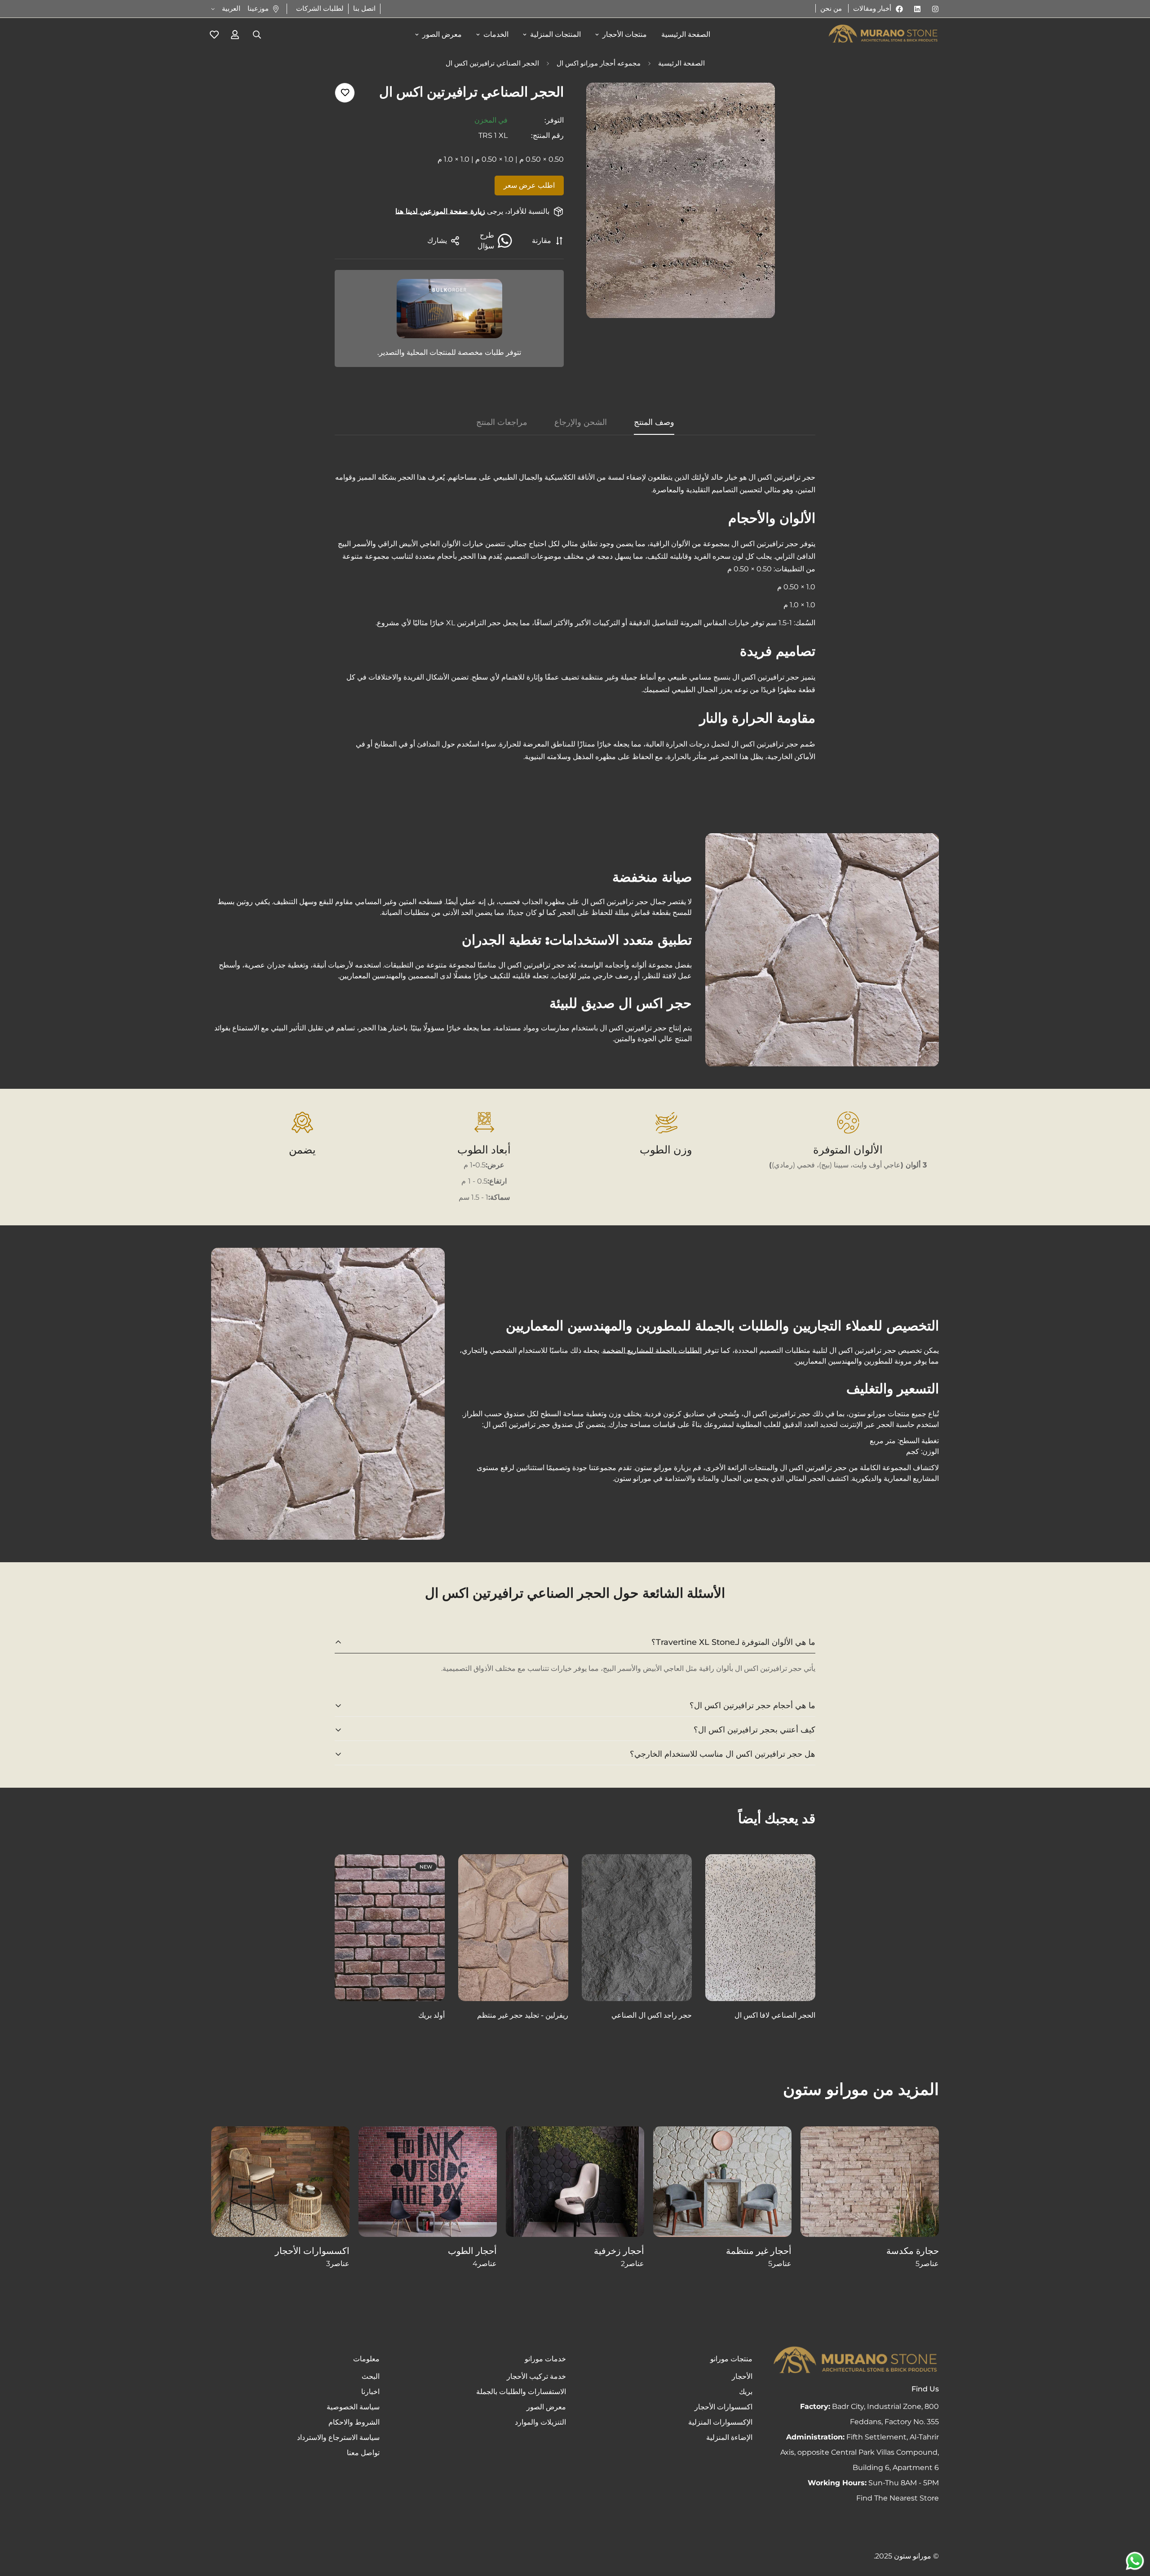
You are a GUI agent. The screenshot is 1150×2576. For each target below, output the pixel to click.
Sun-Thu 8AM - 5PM (873, 2483)
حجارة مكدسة (913, 2251)
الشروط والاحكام (354, 2422)
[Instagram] (935, 9)
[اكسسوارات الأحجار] (280, 2182)
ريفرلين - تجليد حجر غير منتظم (523, 2015)
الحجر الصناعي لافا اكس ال (775, 2015)
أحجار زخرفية (619, 2251)
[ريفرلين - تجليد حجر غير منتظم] (513, 1928)
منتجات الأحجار (625, 34)
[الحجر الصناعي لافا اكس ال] (760, 1928)
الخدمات (496, 34)
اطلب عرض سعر (529, 185)
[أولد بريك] (390, 1928)
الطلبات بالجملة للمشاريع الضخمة (652, 1350)
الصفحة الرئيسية (686, 34)
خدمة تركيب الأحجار (536, 2376)
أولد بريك (431, 2015)
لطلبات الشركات (320, 8)
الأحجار (742, 2376)
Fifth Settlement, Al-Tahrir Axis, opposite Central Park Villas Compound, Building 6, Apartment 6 (860, 2452)
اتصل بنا (364, 8)
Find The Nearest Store (898, 2498)
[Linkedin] (917, 9)
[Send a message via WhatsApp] (1135, 2561)
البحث (371, 2376)
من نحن (831, 8)
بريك (746, 2392)
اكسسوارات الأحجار (312, 2251)
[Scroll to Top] (18, 2527)
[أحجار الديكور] (575, 2182)
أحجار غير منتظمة (759, 2251)
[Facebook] (899, 9)
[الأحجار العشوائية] (722, 2182)
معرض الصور (442, 34)
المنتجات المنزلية (555, 34)
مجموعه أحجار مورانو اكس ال (599, 63)
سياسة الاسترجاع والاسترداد (338, 2437)
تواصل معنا (363, 2453)
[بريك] (428, 2182)
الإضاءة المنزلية (729, 2437)
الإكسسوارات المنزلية (720, 2422)
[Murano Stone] (883, 35)
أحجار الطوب (472, 2251)
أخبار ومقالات (872, 8)
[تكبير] (605, 102)
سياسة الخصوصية (353, 2407)
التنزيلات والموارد (540, 2422)
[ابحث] (257, 35)
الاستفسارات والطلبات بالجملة (521, 2392)
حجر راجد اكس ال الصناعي (652, 2015)
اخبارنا (370, 2392)
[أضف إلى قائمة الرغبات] (345, 93)
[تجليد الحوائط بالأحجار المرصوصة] (870, 2182)
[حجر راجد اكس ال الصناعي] (637, 1928)
